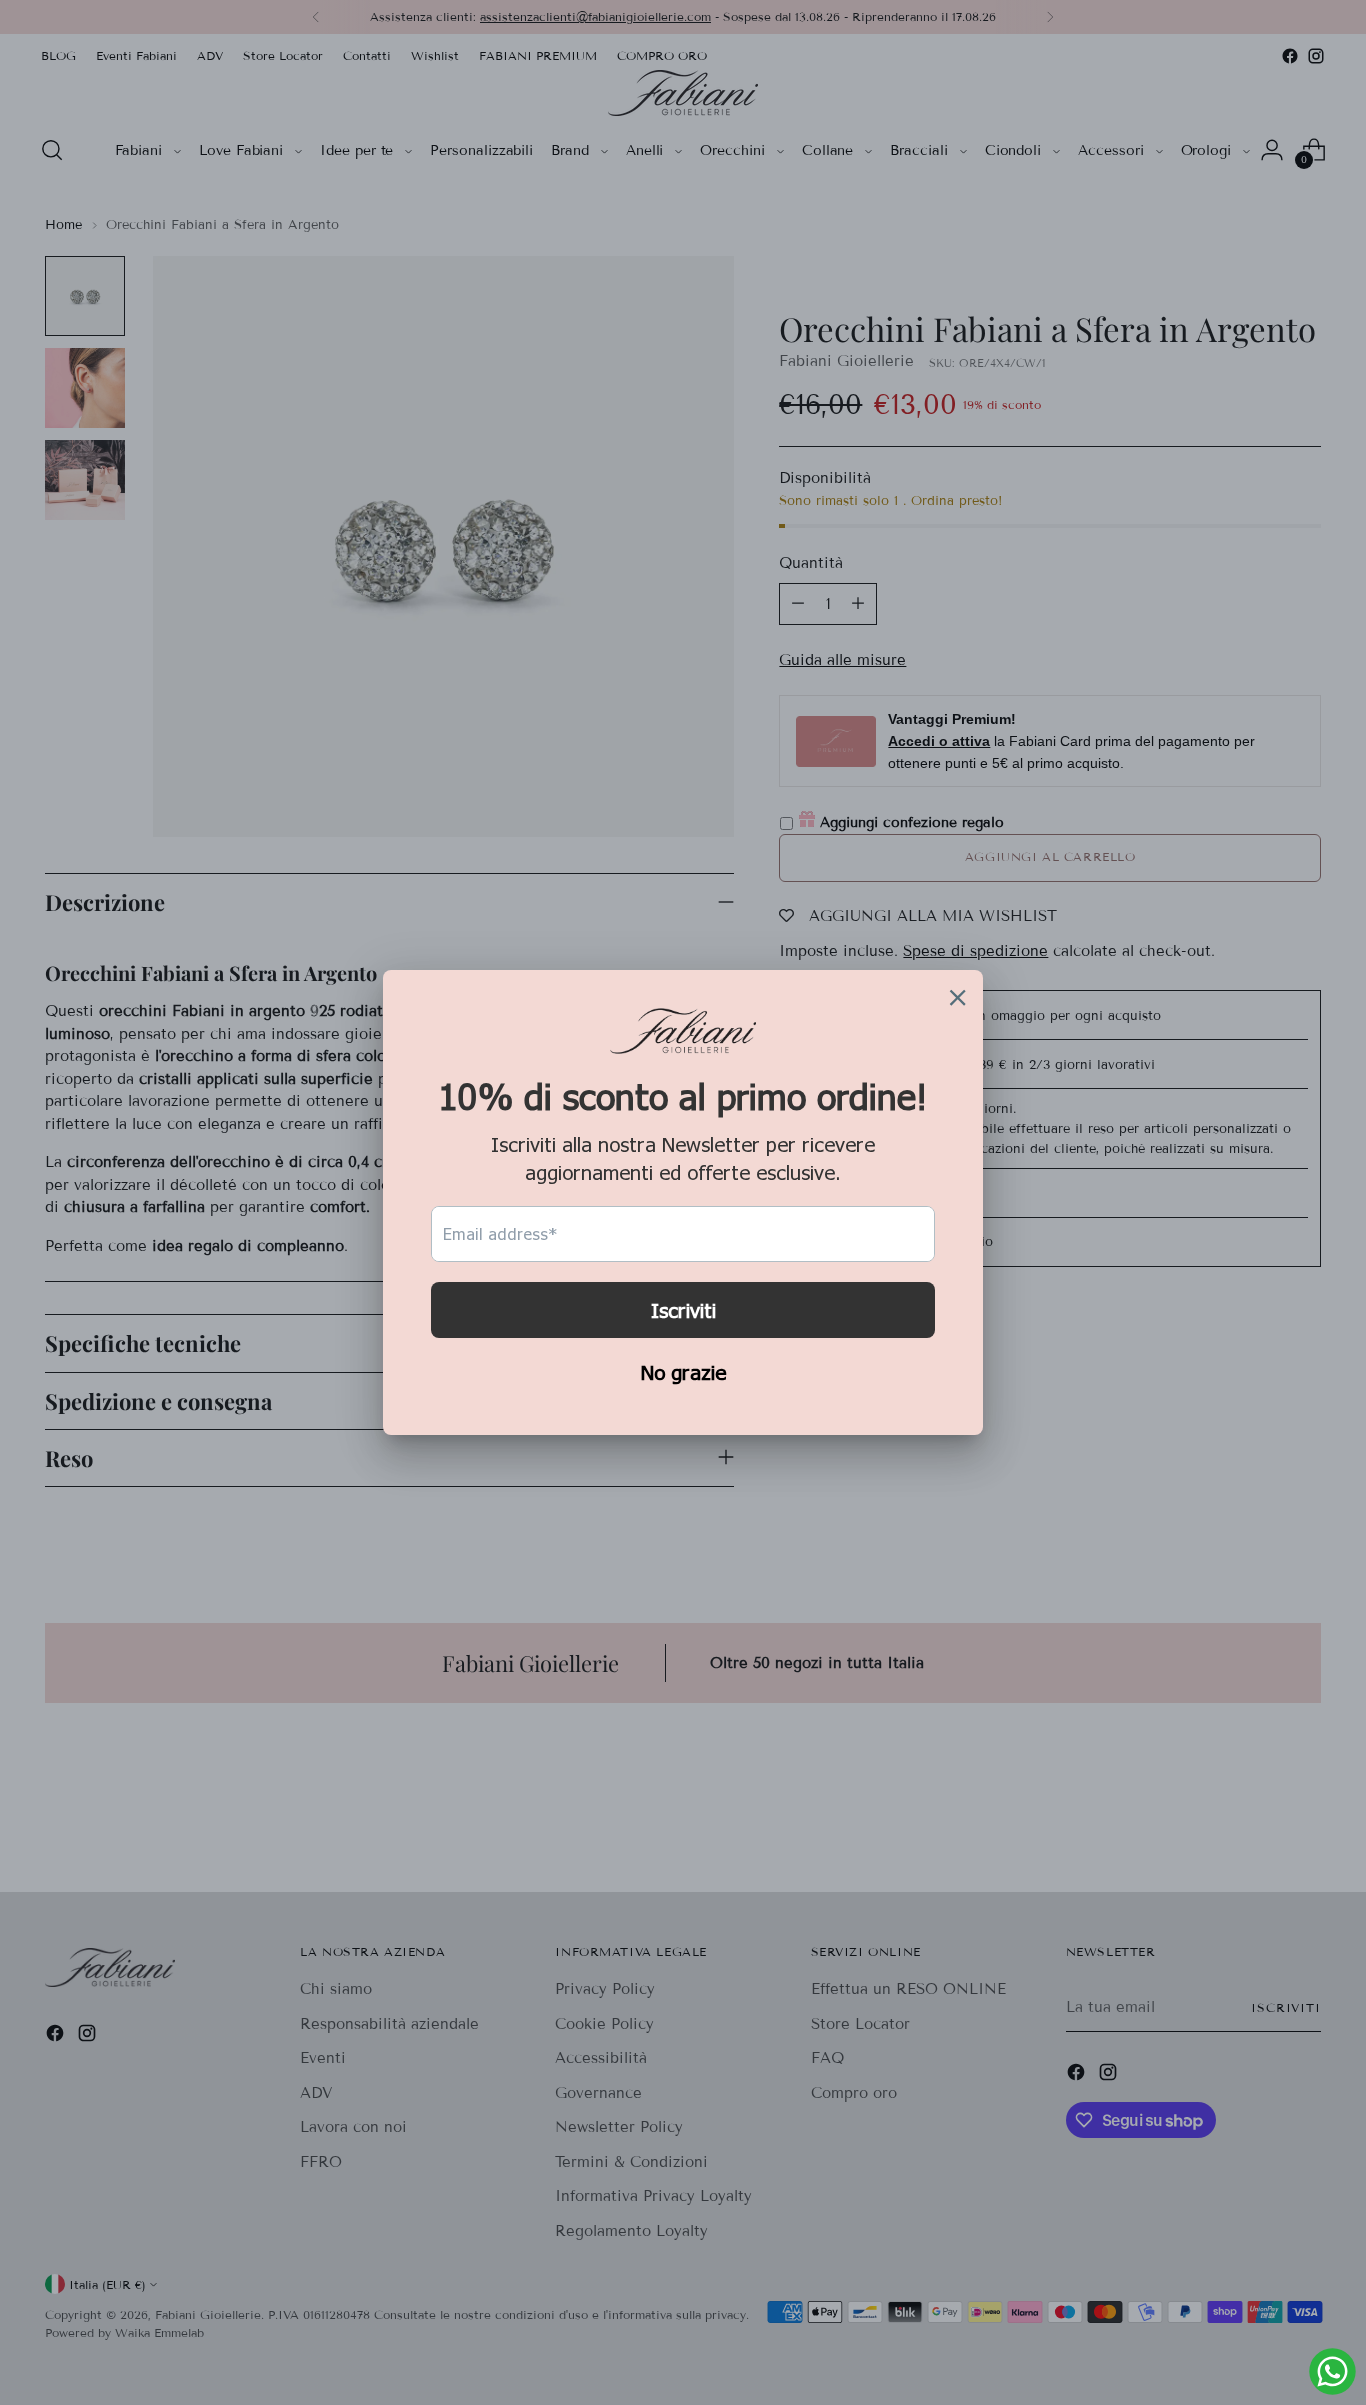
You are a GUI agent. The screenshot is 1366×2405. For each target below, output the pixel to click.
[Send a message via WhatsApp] (1332, 2371)
